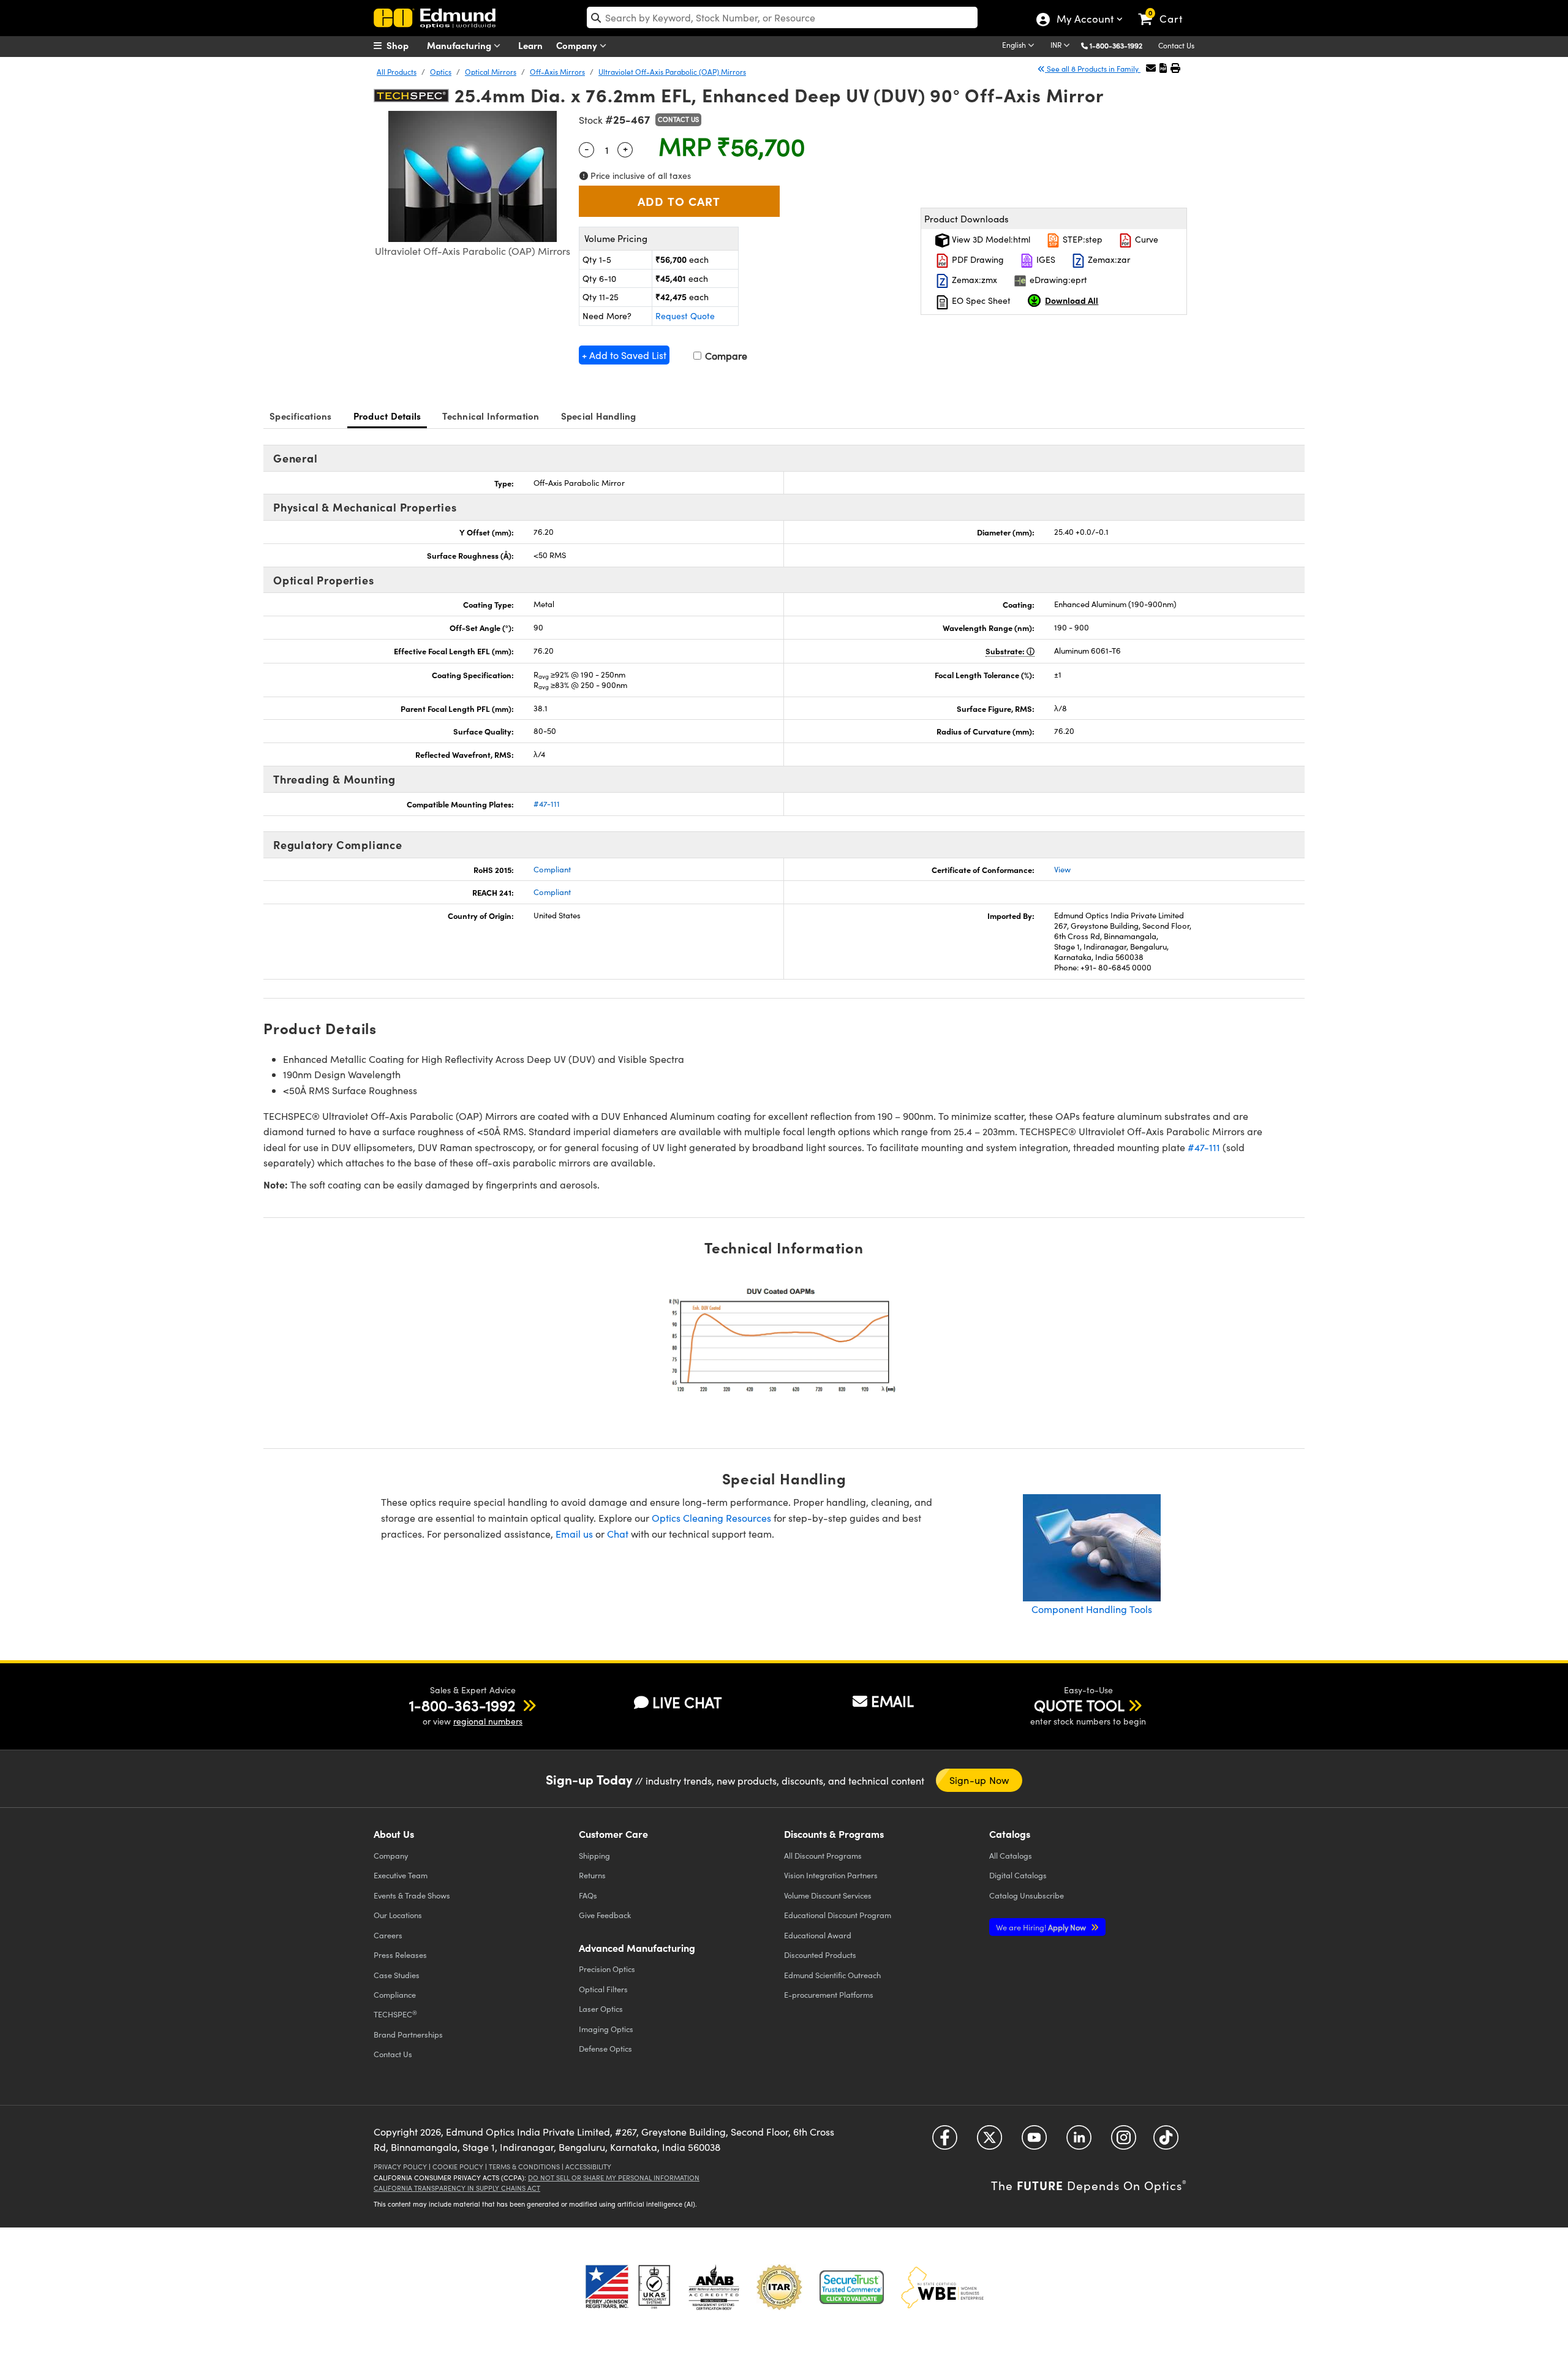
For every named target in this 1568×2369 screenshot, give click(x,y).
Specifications (301, 416)
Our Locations (398, 1915)
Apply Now (1042, 1927)
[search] (782, 17)
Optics (441, 72)
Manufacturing (460, 45)
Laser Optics (601, 2008)
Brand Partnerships (408, 2034)
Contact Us (1176, 45)
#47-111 (547, 804)
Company (578, 45)
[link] (1166, 9)
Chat (618, 1534)
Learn (530, 45)
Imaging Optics (606, 2029)
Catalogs (1011, 1855)
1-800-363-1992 (1116, 45)
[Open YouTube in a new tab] (1034, 2142)
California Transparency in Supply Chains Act (457, 2188)
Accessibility (588, 2167)
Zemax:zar (1108, 259)
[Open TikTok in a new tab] (1166, 2142)
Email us (574, 1534)
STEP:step (1081, 239)
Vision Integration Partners (831, 1875)
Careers (388, 1935)
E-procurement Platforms (829, 1994)
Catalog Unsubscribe (1027, 1895)
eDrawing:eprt (1057, 280)
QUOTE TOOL (1079, 1705)
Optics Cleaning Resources (711, 1518)
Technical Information (491, 416)
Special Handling (599, 416)
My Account (1084, 20)
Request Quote (685, 316)
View (1062, 869)
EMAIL (892, 1701)
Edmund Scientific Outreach (832, 1975)
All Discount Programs (823, 1855)
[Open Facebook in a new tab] (945, 2142)
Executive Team (401, 1875)
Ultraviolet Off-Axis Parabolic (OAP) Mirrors (672, 72)
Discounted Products (820, 1955)
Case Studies (397, 1975)
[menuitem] (404, 45)
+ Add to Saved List (624, 355)
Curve (1145, 239)
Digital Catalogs (1018, 1875)
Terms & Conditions (524, 2167)
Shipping (594, 1855)
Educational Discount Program (838, 1915)
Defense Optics (605, 2048)
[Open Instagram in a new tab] (1124, 2142)
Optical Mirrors (491, 72)
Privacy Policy (400, 2167)
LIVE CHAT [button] (687, 1702)
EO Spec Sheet (980, 300)
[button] (1121, 45)
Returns (592, 1875)
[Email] (1151, 68)
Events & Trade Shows (412, 1895)
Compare (725, 356)
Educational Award (818, 1935)
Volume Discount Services (828, 1895)
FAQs (588, 1895)
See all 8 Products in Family (1093, 69)
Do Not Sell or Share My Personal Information (614, 2178)
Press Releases (400, 1955)
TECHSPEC (395, 2014)
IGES (1045, 259)
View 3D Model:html (990, 239)
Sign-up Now (979, 1780)
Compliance (395, 1994)
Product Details (387, 416)
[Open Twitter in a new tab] (989, 2142)
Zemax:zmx (973, 280)
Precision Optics (607, 1969)
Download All (1072, 300)
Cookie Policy (458, 2167)
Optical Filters (603, 1989)
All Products (397, 72)
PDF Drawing (977, 259)
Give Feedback (605, 1915)
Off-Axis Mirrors (557, 72)
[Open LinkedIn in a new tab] (1079, 2142)
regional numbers (488, 1721)
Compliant (552, 869)
